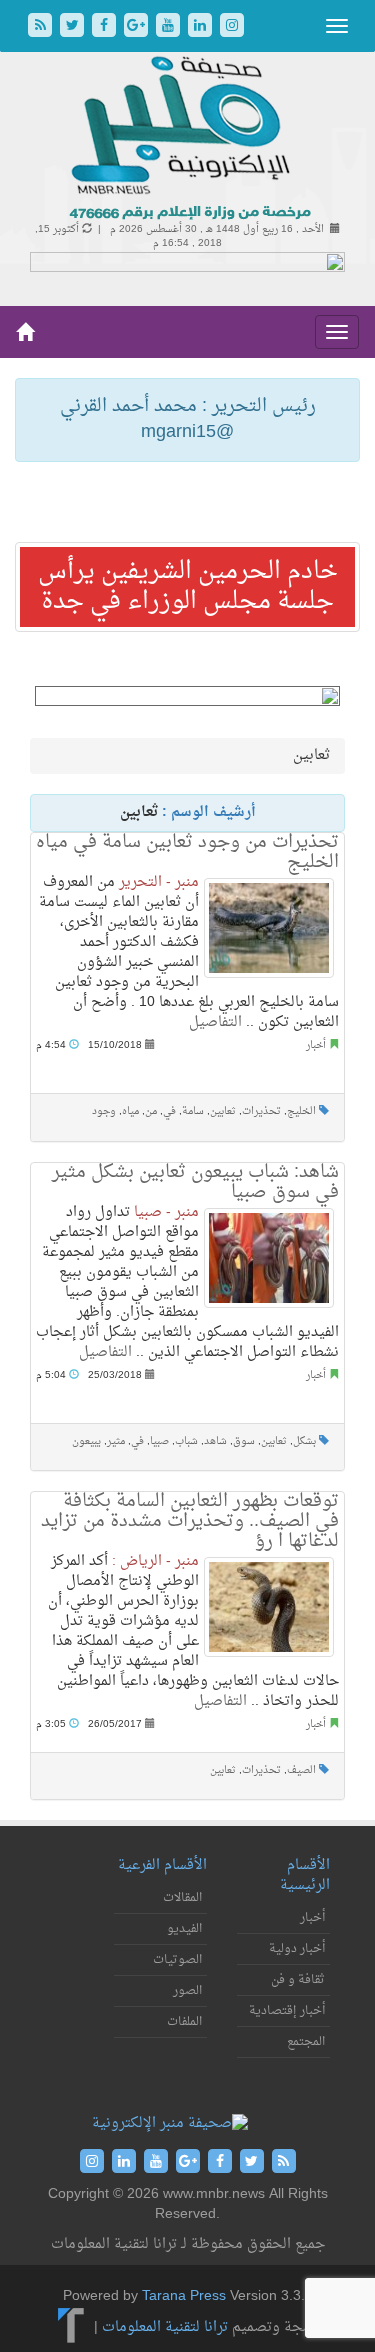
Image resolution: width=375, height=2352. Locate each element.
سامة (193, 1111)
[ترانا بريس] (71, 2327)
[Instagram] (232, 27)
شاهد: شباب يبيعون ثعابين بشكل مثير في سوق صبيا (195, 1182)
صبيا (159, 1441)
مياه (130, 1111)
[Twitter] (74, 27)
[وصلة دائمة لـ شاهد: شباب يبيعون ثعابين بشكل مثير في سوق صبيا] (269, 1258)
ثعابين (223, 1111)
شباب (186, 1441)
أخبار (316, 1045)
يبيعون (86, 1441)
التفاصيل (215, 1022)
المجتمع (306, 2042)
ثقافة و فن (298, 1980)
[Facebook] (106, 27)
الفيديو (184, 1929)
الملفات (184, 2022)
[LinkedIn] (202, 27)
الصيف (301, 1770)
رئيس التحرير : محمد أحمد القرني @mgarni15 (188, 419)
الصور (187, 1991)
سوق (244, 1441)
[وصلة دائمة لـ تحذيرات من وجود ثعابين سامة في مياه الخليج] (269, 928)
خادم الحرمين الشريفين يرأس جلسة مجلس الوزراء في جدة (188, 587)
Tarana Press (184, 2296)
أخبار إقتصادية (287, 2011)
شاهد (215, 1441)
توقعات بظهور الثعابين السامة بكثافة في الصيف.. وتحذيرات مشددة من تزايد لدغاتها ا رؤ (190, 1521)
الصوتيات (177, 1960)
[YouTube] (170, 27)
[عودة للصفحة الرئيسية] (187, 139)
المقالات (182, 1898)
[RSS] (42, 27)
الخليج (301, 1111)
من (151, 1111)
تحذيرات (261, 1111)
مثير (116, 1441)
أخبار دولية (297, 1949)
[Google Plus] (138, 27)
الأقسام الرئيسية (305, 1875)
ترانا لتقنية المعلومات (165, 2327)
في (169, 1111)
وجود (104, 1111)
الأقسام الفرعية (162, 1865)
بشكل (304, 1441)
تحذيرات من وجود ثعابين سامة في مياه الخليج (187, 852)
